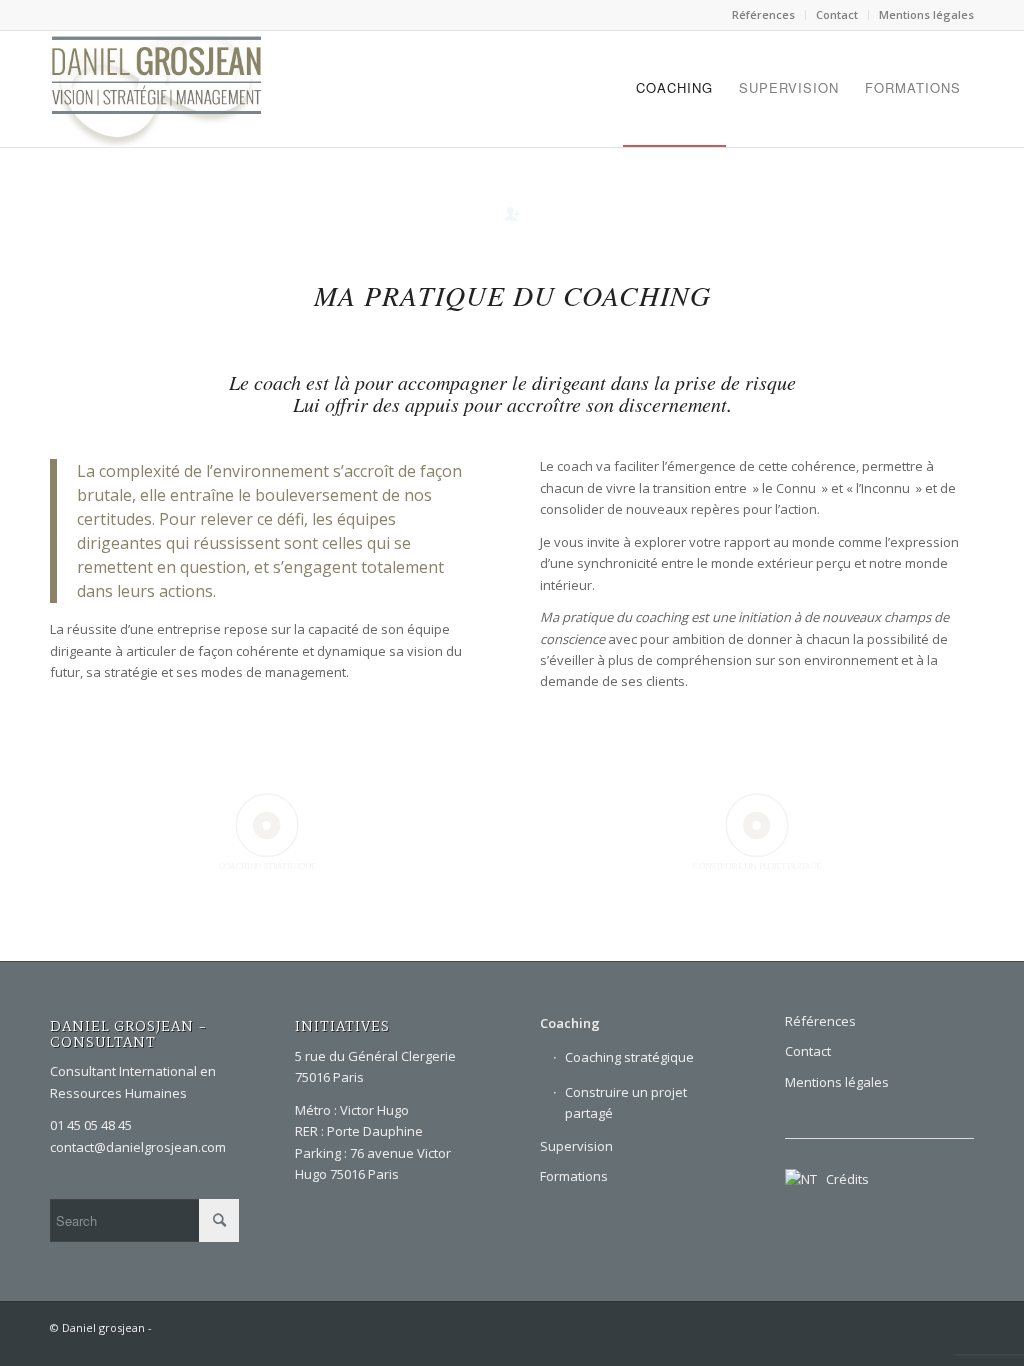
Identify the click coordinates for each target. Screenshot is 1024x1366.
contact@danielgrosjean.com (138, 1147)
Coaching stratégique (629, 1057)
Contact (837, 14)
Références (763, 14)
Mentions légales (926, 14)
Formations (574, 1176)
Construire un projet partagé (626, 1102)
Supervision (576, 1146)
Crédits (843, 1179)
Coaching (570, 1023)
